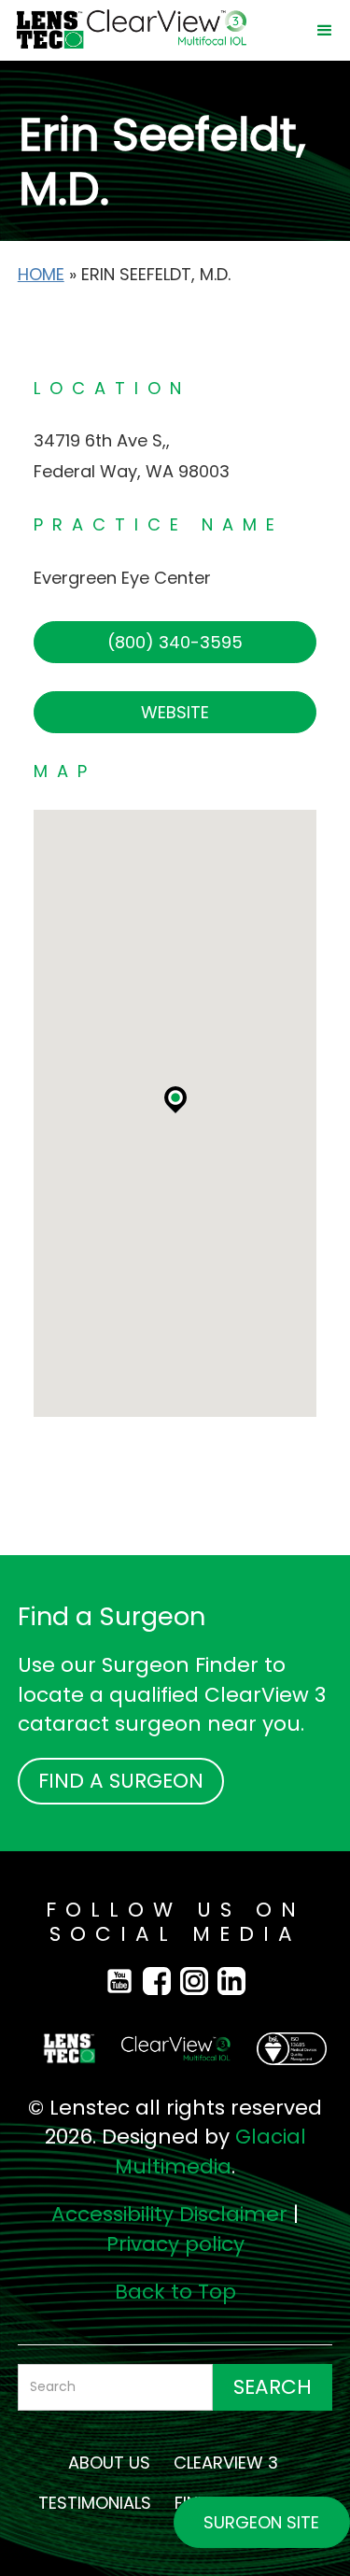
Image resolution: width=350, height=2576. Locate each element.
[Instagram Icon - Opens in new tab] (199, 1980)
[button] (325, 31)
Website (175, 712)
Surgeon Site (261, 2522)
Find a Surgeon (121, 1781)
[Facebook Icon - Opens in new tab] (124, 1980)
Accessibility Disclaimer (169, 2214)
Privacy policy (175, 2244)
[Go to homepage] (154, 30)
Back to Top (175, 2292)
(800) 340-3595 (175, 642)
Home (41, 274)
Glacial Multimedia (210, 2151)
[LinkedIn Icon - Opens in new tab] (231, 1980)
